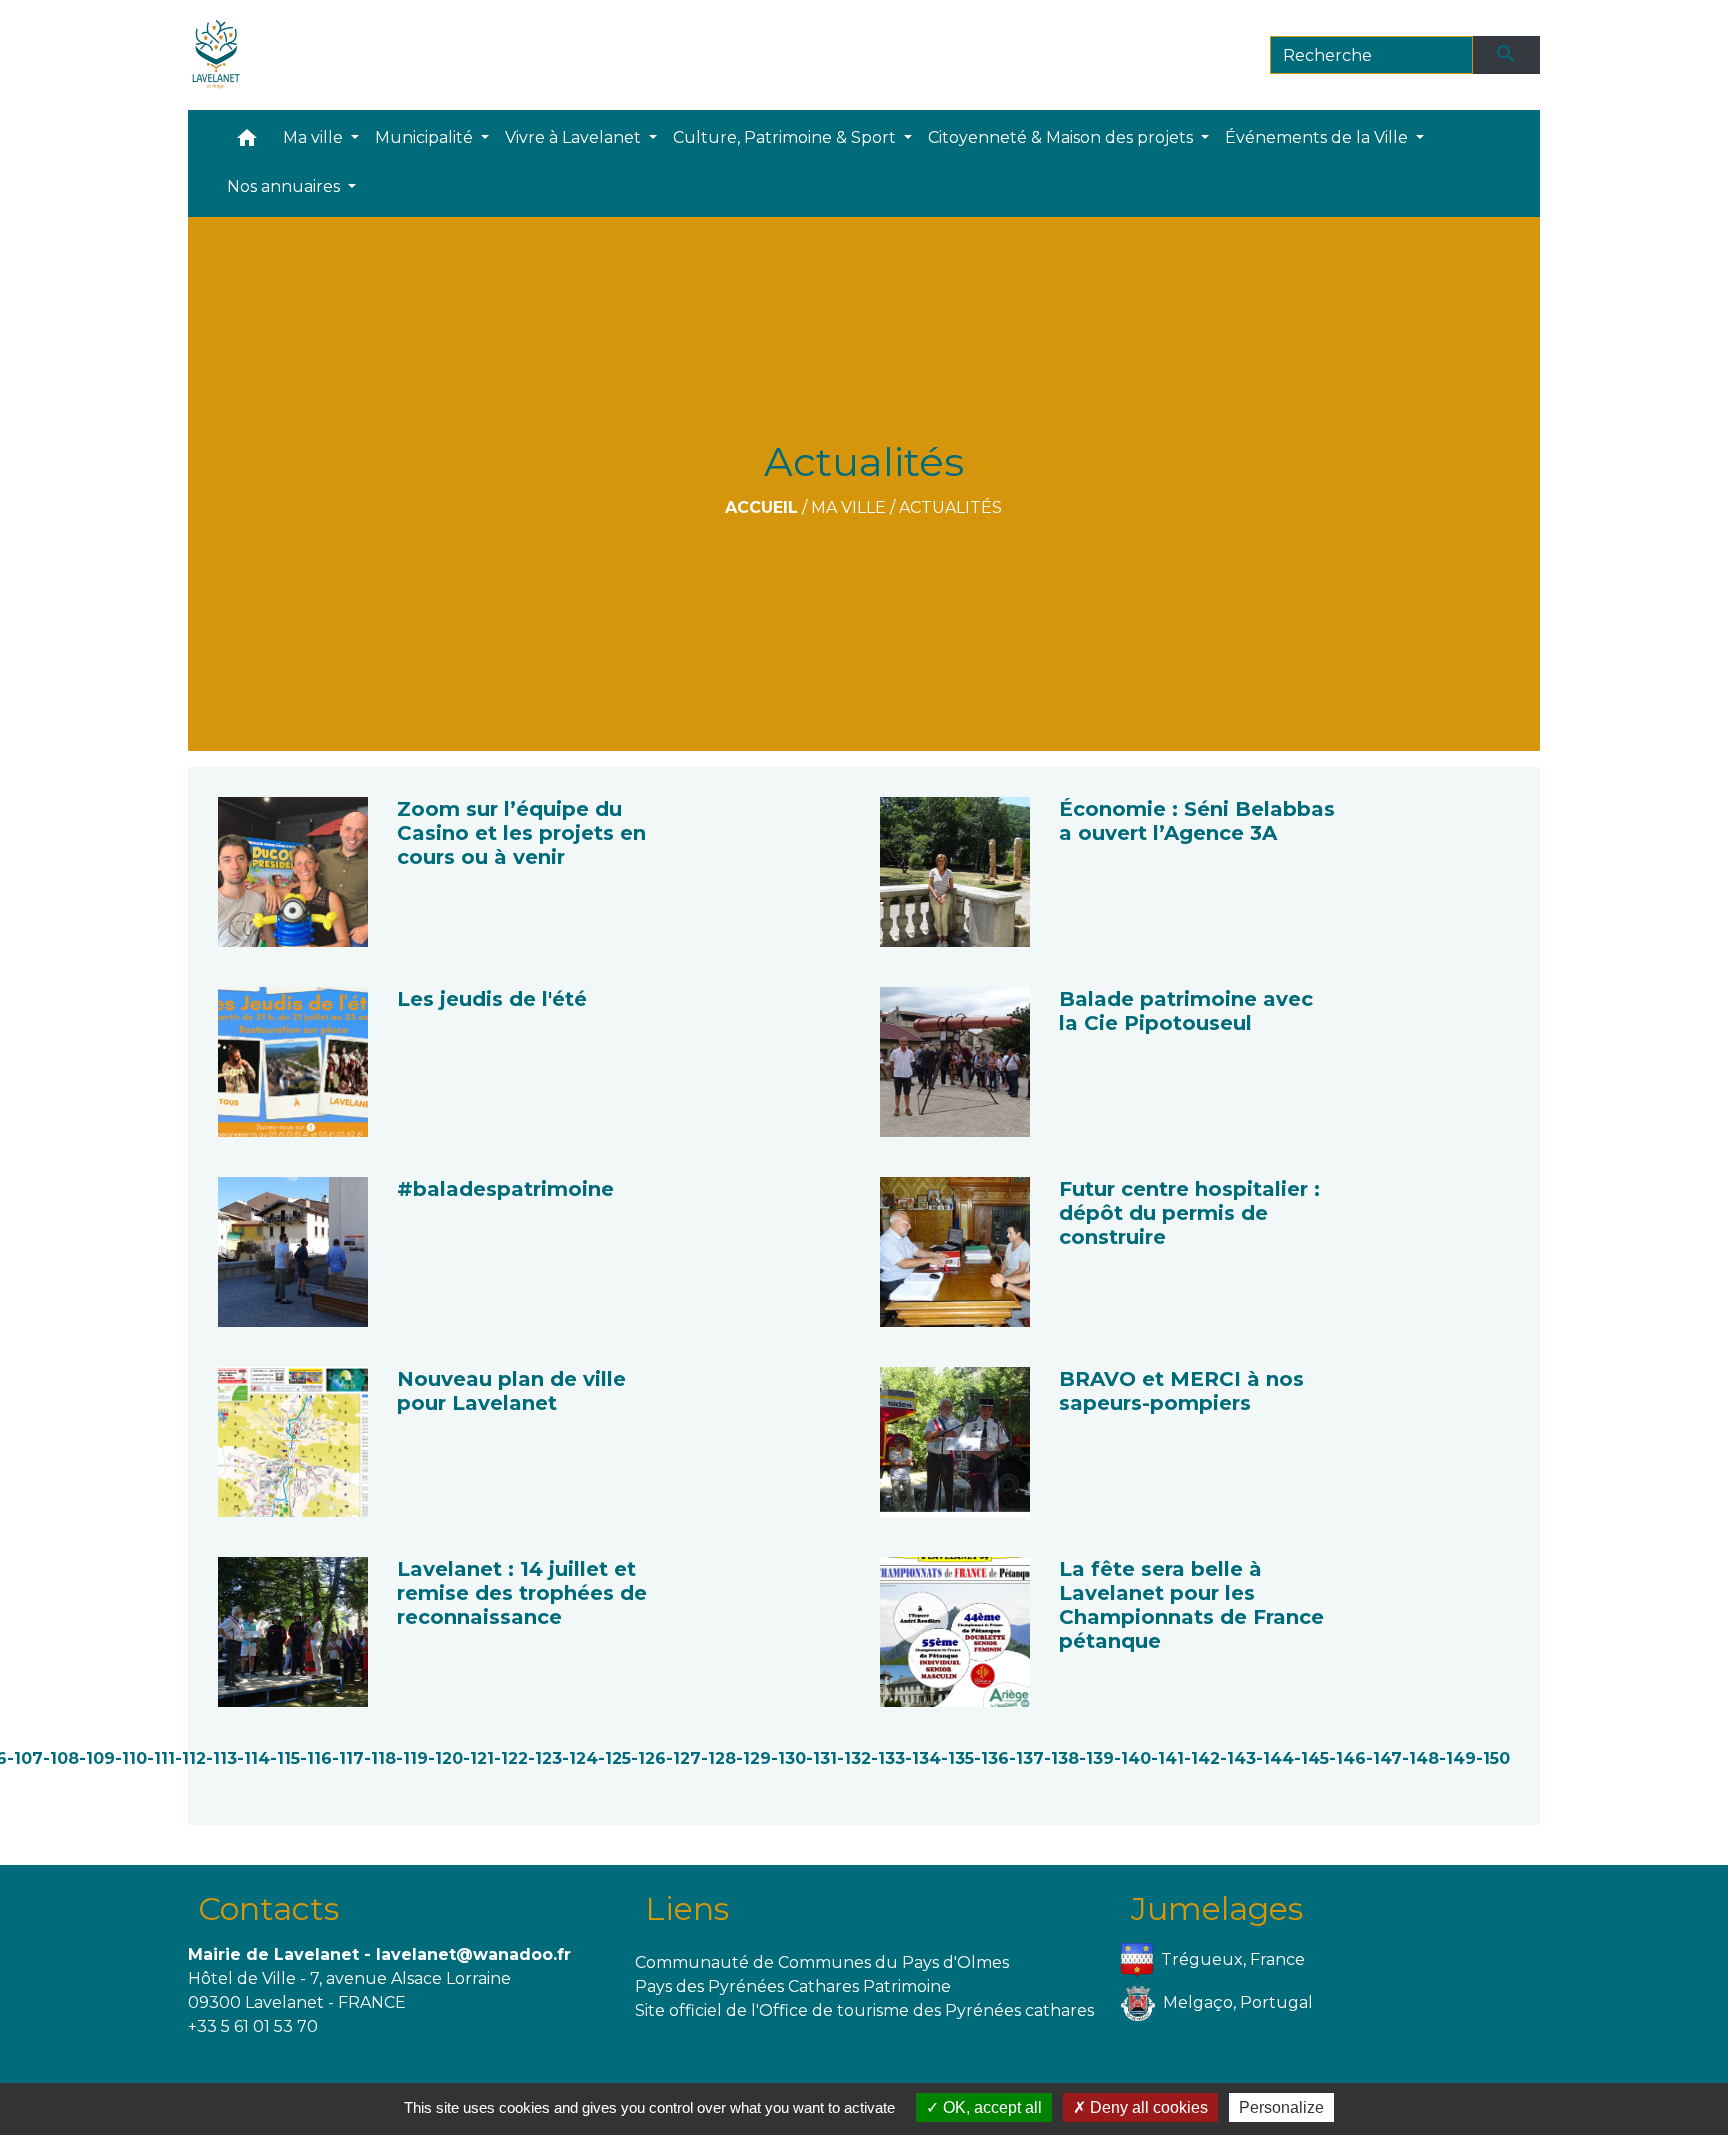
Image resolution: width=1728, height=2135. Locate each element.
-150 (1493, 1758)
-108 (61, 1758)
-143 (1238, 1758)
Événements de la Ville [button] (1318, 137)
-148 (1420, 1758)
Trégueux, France (1233, 1958)
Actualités (950, 507)
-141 (1167, 1758)
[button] (247, 142)
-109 (97, 1758)
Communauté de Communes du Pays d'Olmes (822, 1962)
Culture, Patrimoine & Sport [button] (786, 137)
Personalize (1281, 2107)
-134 (923, 1758)
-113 (221, 1758)
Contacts (268, 1908)
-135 (957, 1758)
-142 (1202, 1758)
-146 (1347, 1758)
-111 (161, 1758)
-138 (1061, 1758)
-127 (683, 1758)
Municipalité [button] (426, 137)
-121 (478, 1758)
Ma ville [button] (315, 137)
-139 (1096, 1758)
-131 (821, 1758)
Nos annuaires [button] (285, 186)
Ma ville (848, 507)
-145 (1311, 1758)
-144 (1275, 1758)
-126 (648, 1758)
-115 (285, 1758)
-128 (718, 1758)
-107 (25, 1758)
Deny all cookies (1147, 2107)
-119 (412, 1758)
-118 (380, 1758)
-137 (1026, 1758)
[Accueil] (216, 55)
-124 (580, 1758)
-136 (991, 1758)
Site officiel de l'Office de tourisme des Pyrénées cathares (864, 2010)
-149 (1457, 1758)
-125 (614, 1758)
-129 (753, 1758)
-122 (511, 1758)
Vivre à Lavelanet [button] (575, 137)
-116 (316, 1758)
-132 (854, 1758)
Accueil (761, 507)
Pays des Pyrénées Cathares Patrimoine (793, 1986)
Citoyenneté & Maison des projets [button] (1062, 137)
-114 (253, 1758)
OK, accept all (990, 2107)
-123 (545, 1758)
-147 (1384, 1758)
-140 (1132, 1758)
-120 (445, 1758)
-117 (348, 1758)
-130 (788, 1758)
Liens (687, 1908)
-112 (190, 1758)
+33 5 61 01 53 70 (253, 2026)
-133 (888, 1758)
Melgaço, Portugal (1238, 2001)
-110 (131, 1758)
